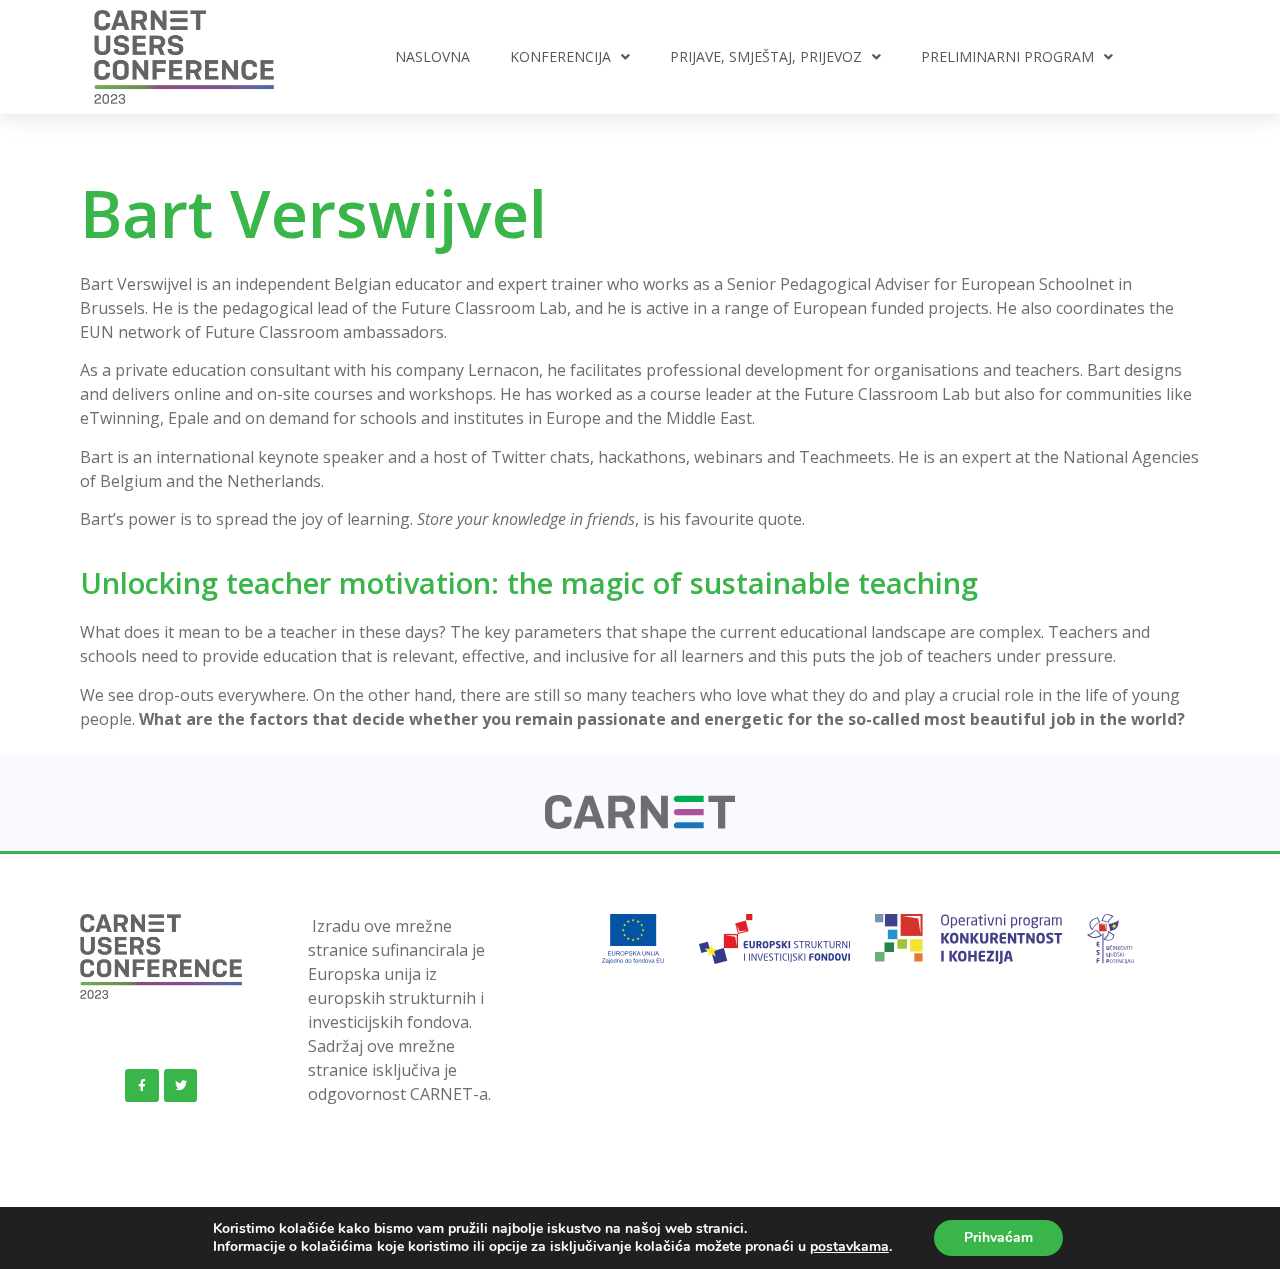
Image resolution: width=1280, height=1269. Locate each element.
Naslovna (432, 56)
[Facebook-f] (142, 1086)
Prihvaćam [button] (998, 1237)
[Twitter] (181, 1086)
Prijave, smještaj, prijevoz (766, 56)
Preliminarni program (1007, 56)
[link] (640, 823)
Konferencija (560, 56)
